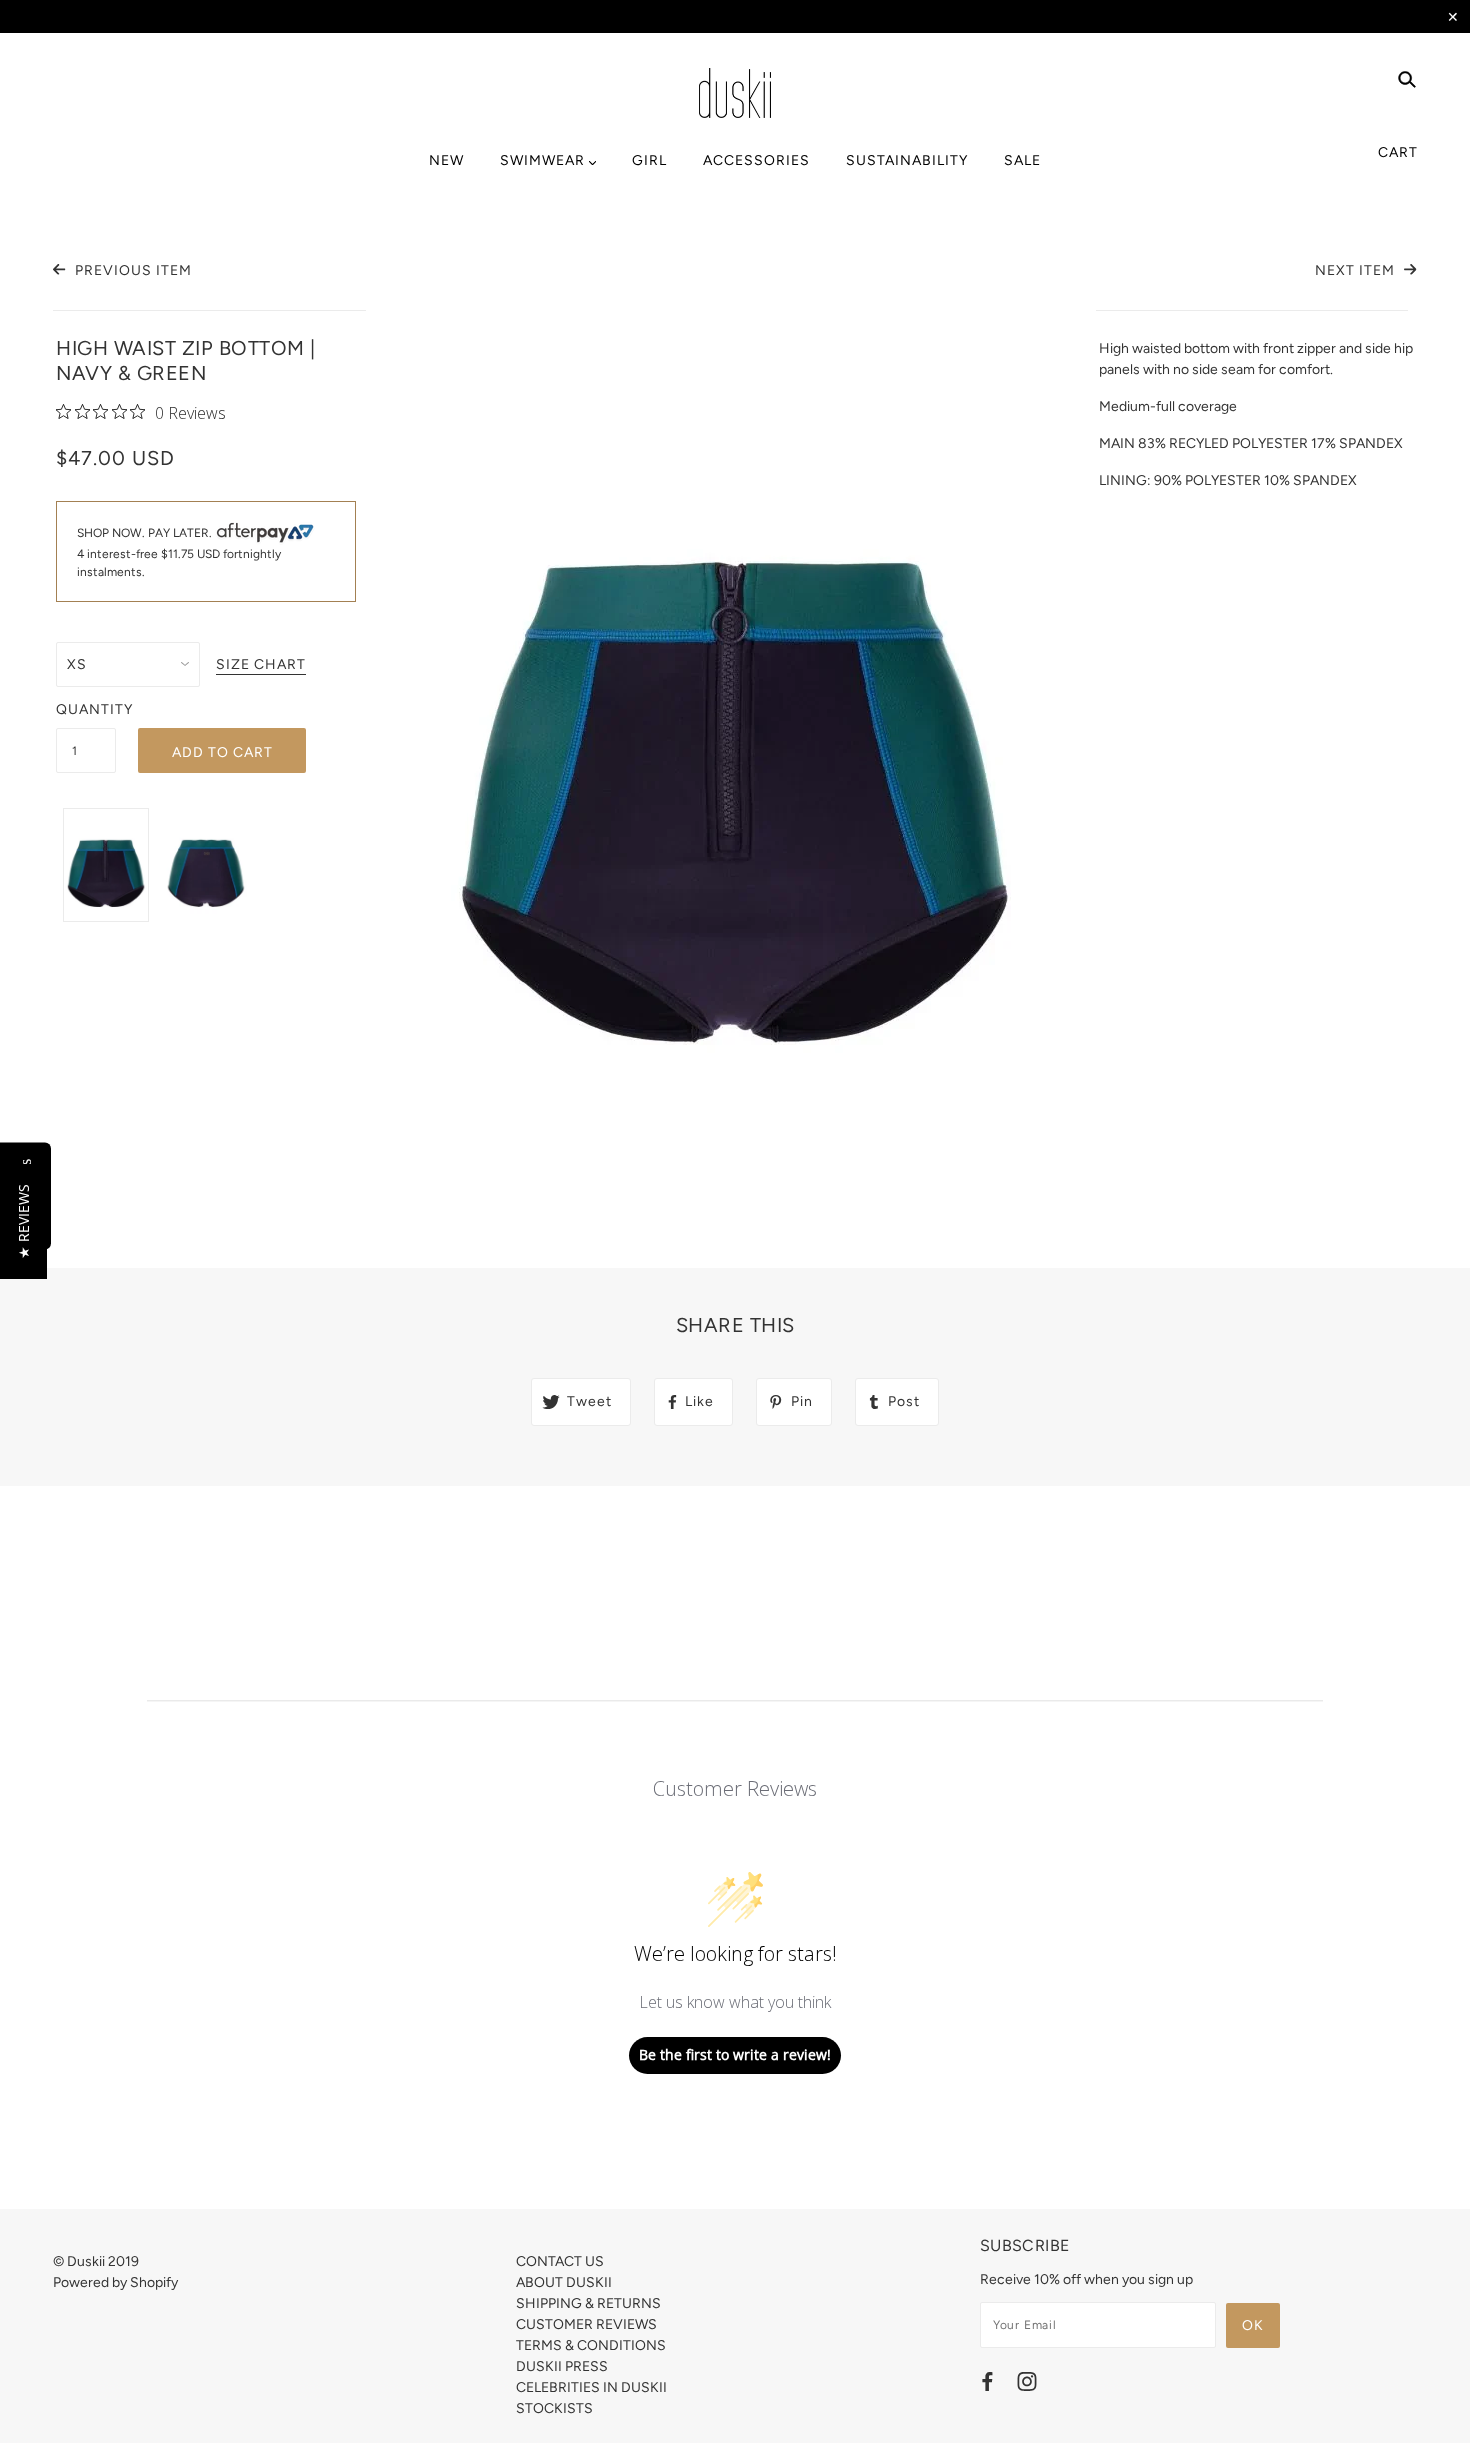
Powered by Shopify (115, 2282)
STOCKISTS (554, 2408)
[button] (23, 1221)
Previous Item (131, 270)
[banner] (735, 93)
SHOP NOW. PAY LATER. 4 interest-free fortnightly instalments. (179, 553)
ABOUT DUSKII (564, 2282)
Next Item (1357, 270)
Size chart (261, 665)
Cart (1398, 152)
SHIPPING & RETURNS (588, 2303)
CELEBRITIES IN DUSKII (591, 2387)
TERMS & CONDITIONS (591, 2345)
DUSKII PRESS (562, 2366)
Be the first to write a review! (735, 2054)
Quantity (86, 709)
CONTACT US (560, 2261)
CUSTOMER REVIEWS (586, 2324)
